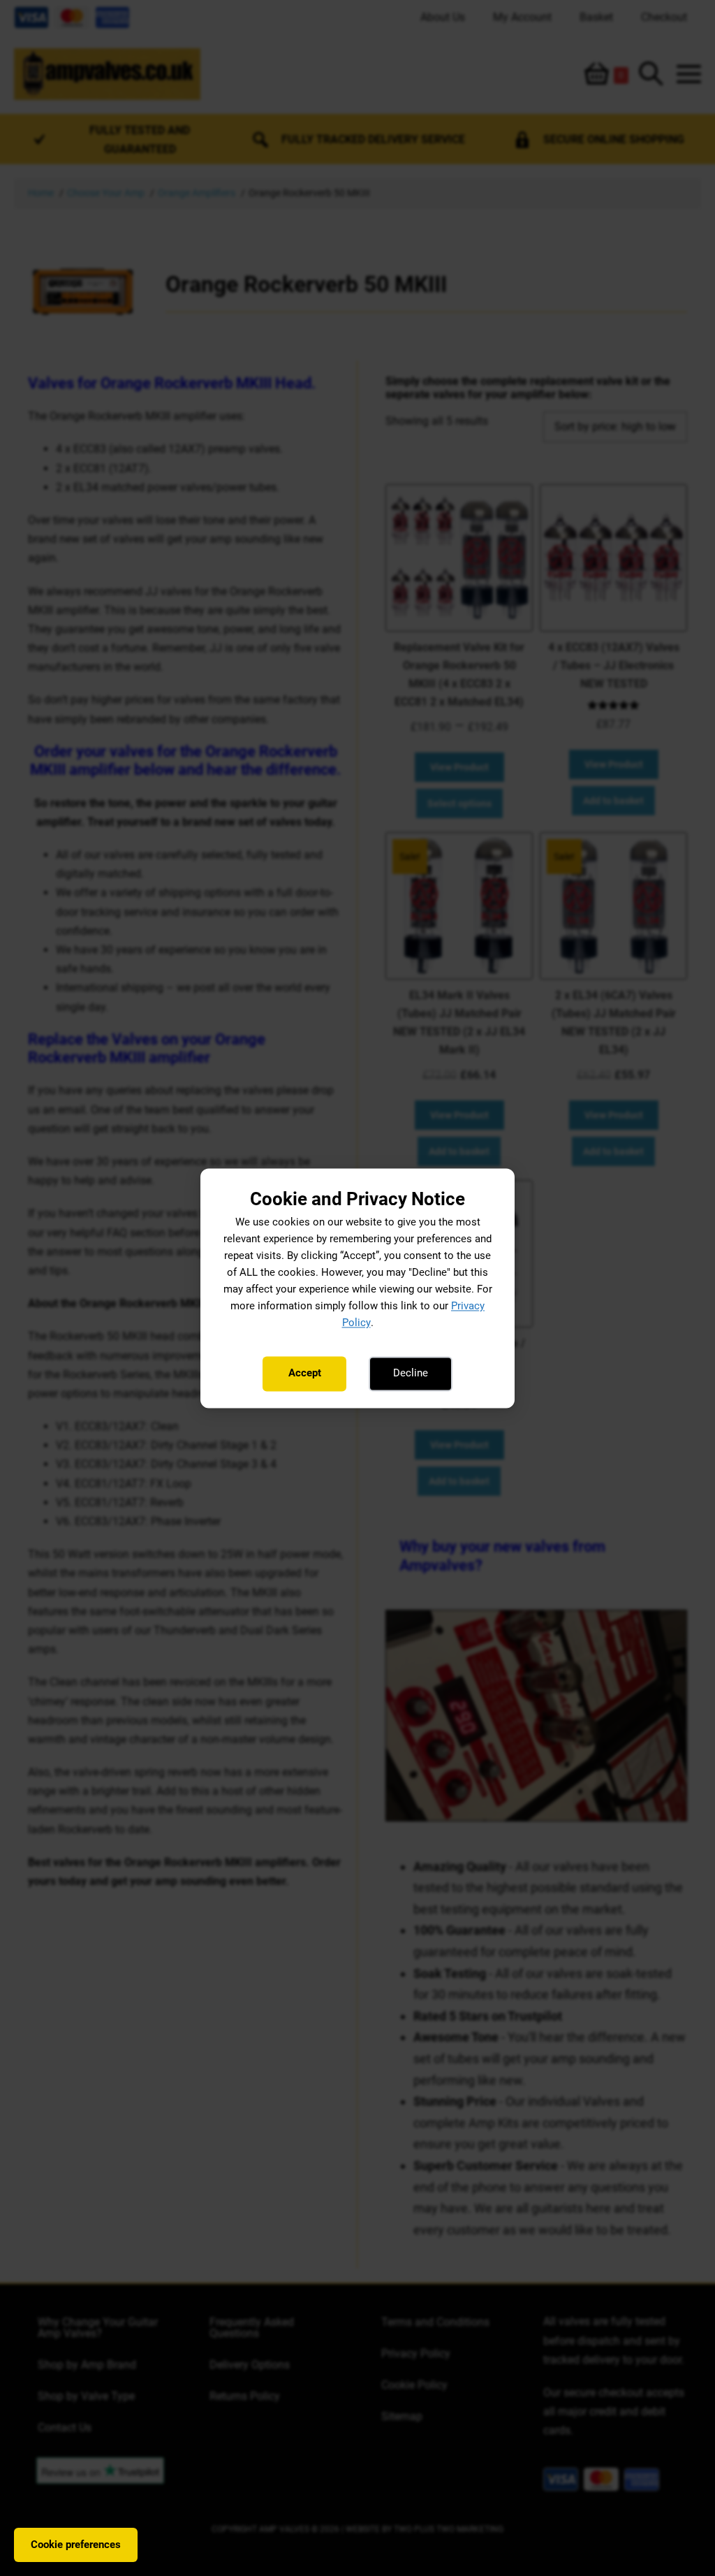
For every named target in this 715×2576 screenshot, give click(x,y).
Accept (305, 1374)
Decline (411, 1374)
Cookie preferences (76, 2545)
